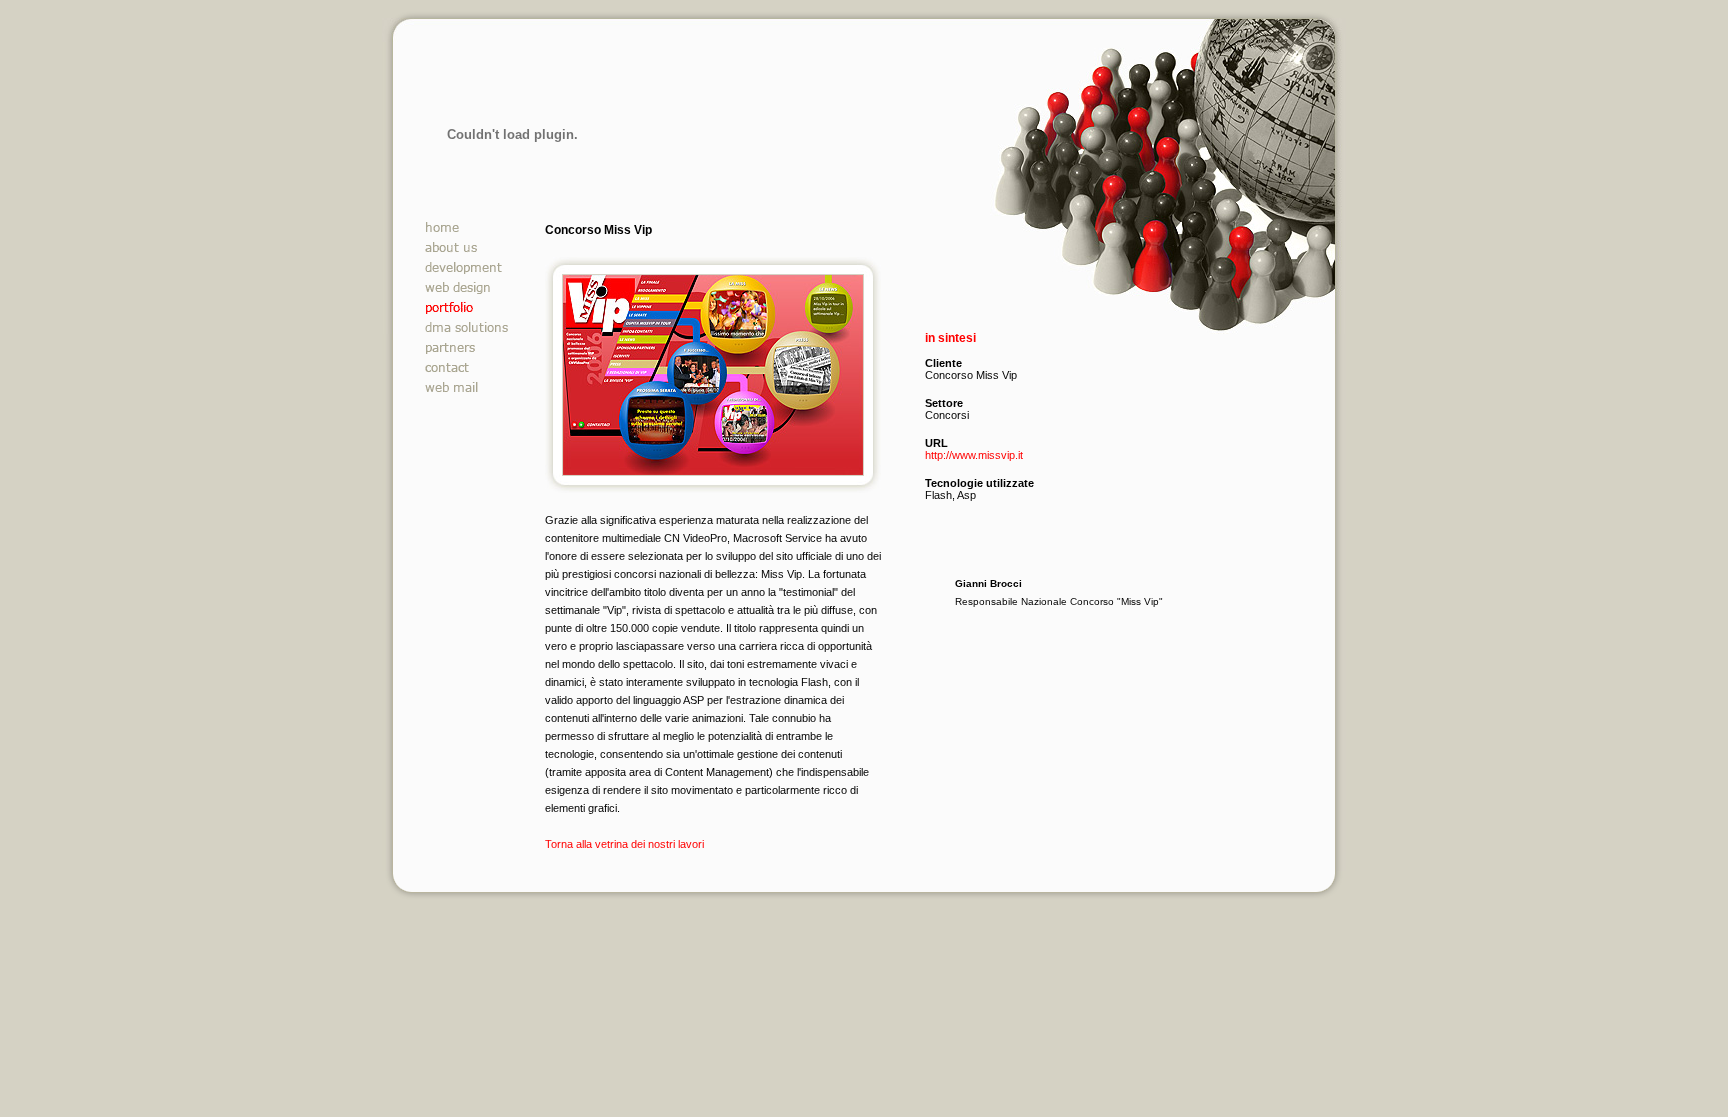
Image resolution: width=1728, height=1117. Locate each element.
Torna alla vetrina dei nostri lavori (624, 844)
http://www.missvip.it (974, 455)
